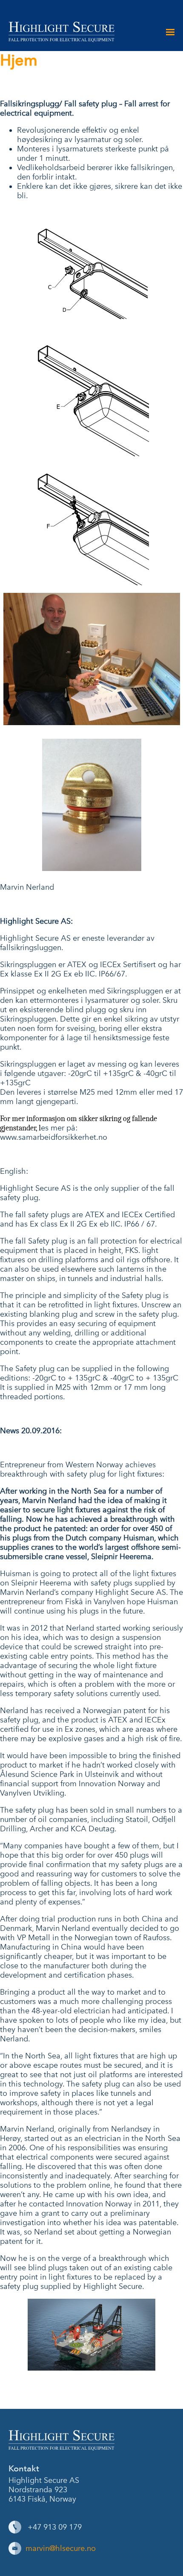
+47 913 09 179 (55, 2527)
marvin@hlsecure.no (61, 2548)
